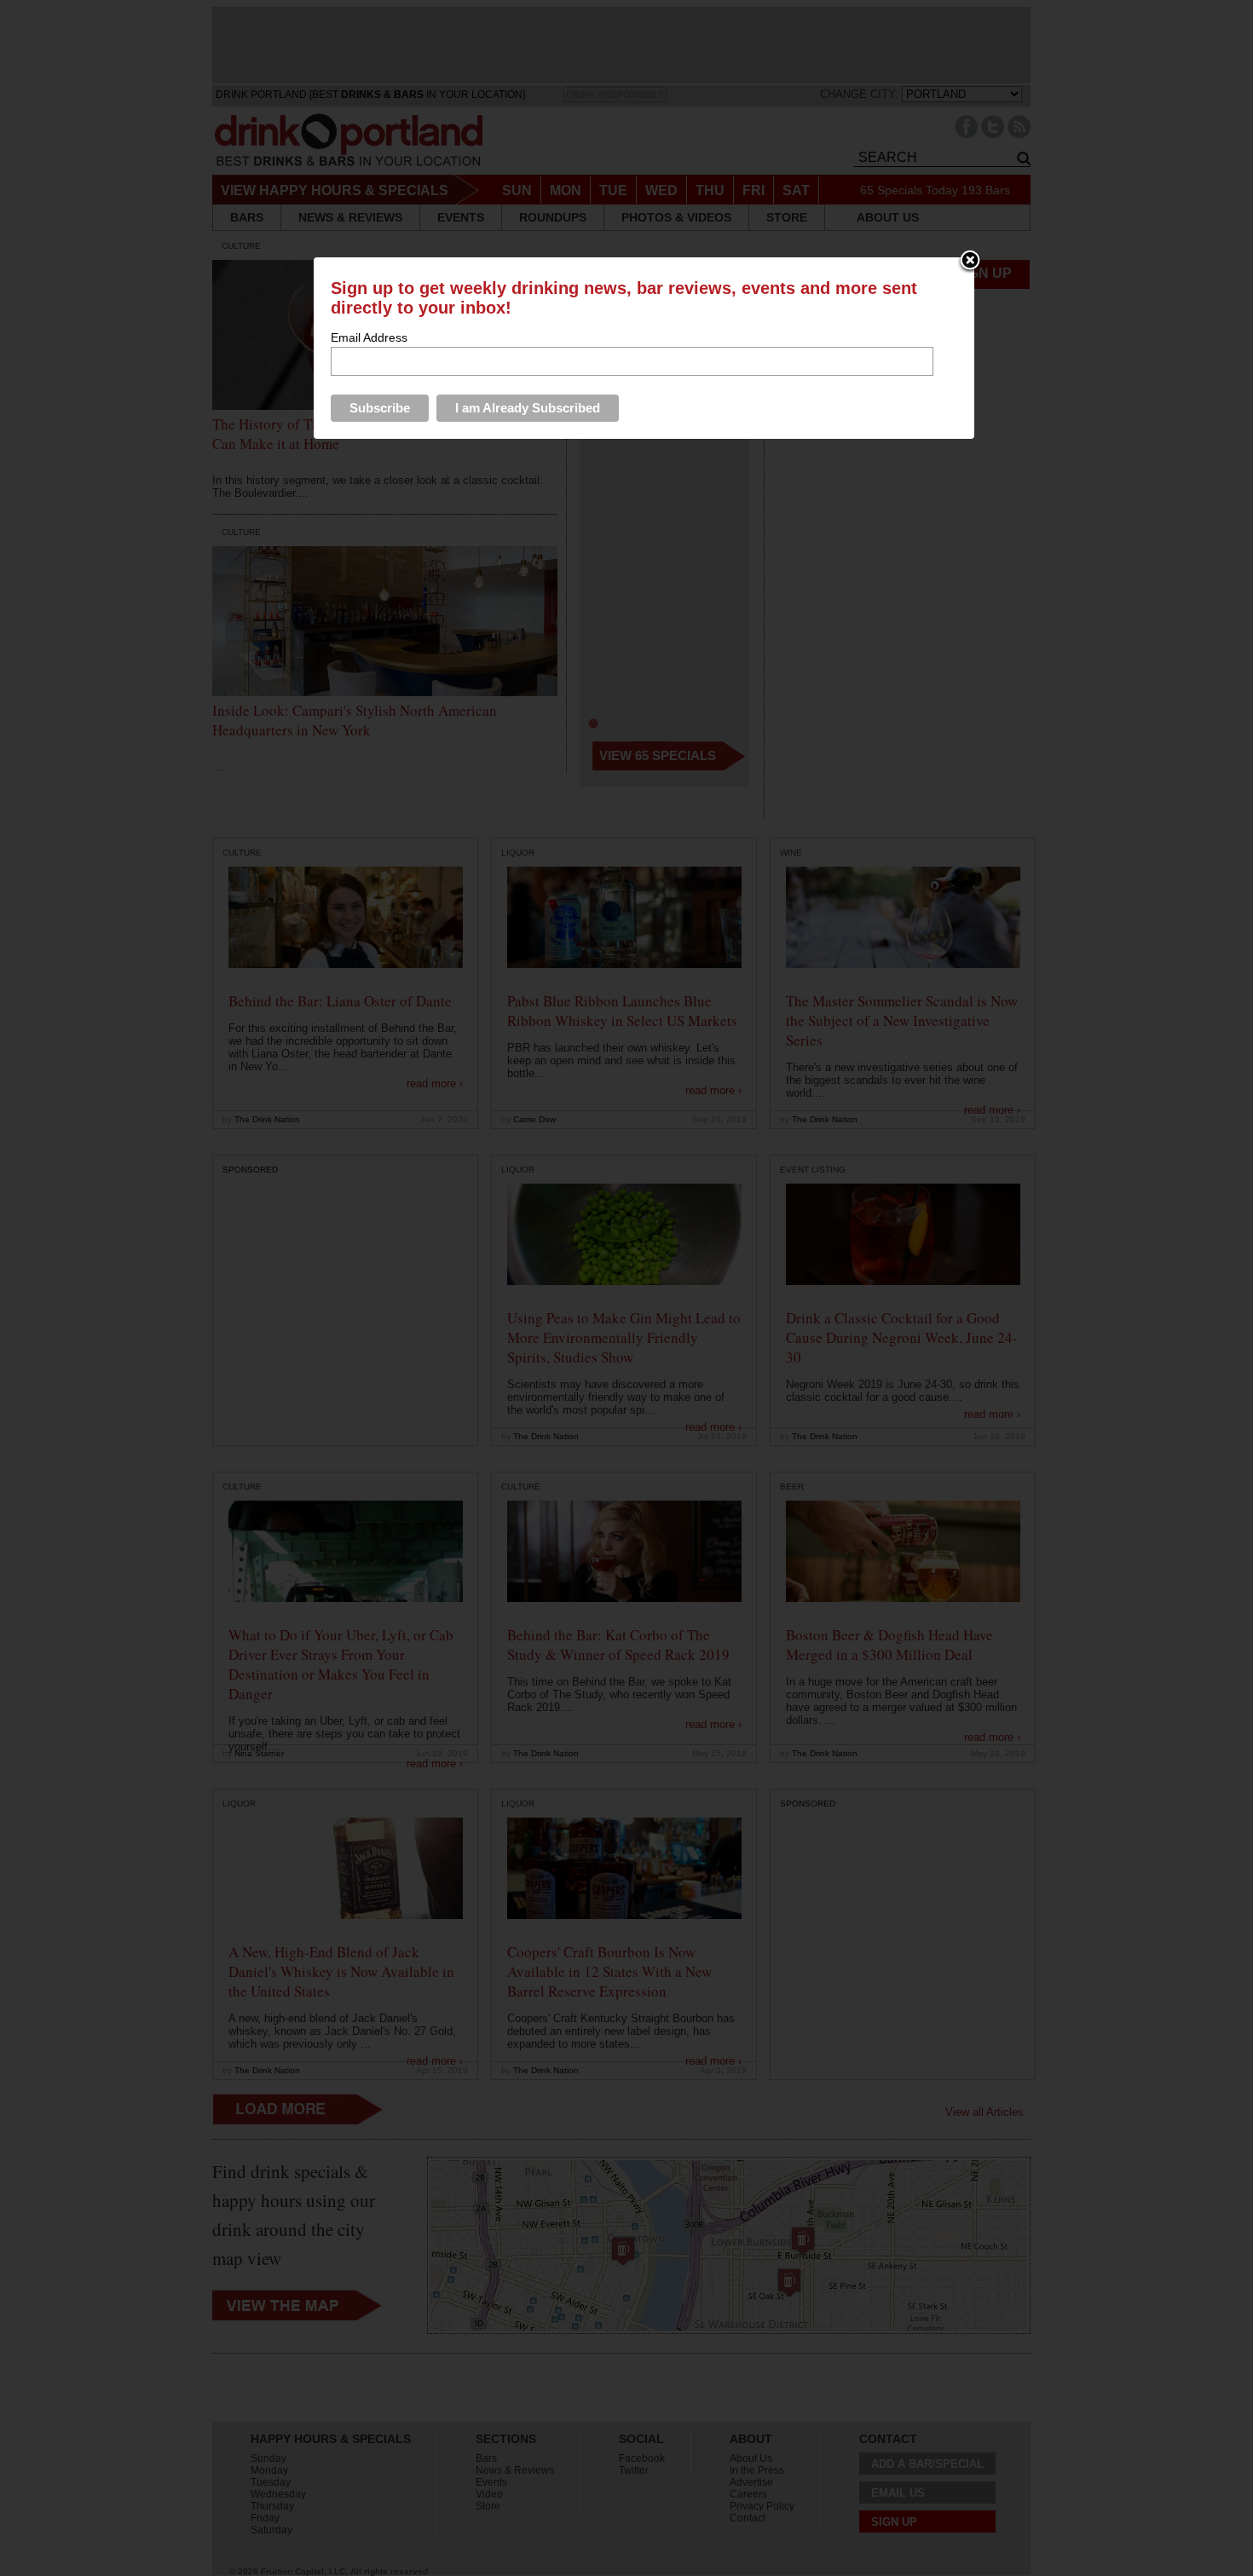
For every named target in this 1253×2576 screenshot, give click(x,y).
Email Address (369, 337)
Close (970, 262)
